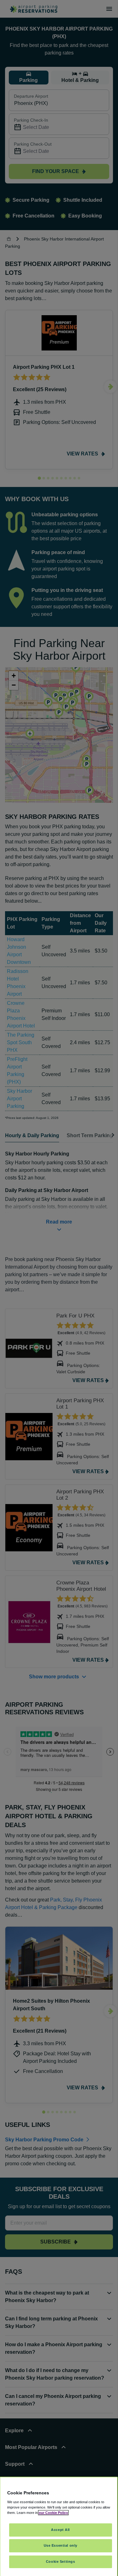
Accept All (60, 2530)
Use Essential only (61, 2545)
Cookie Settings (61, 2562)
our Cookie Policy (53, 2513)
